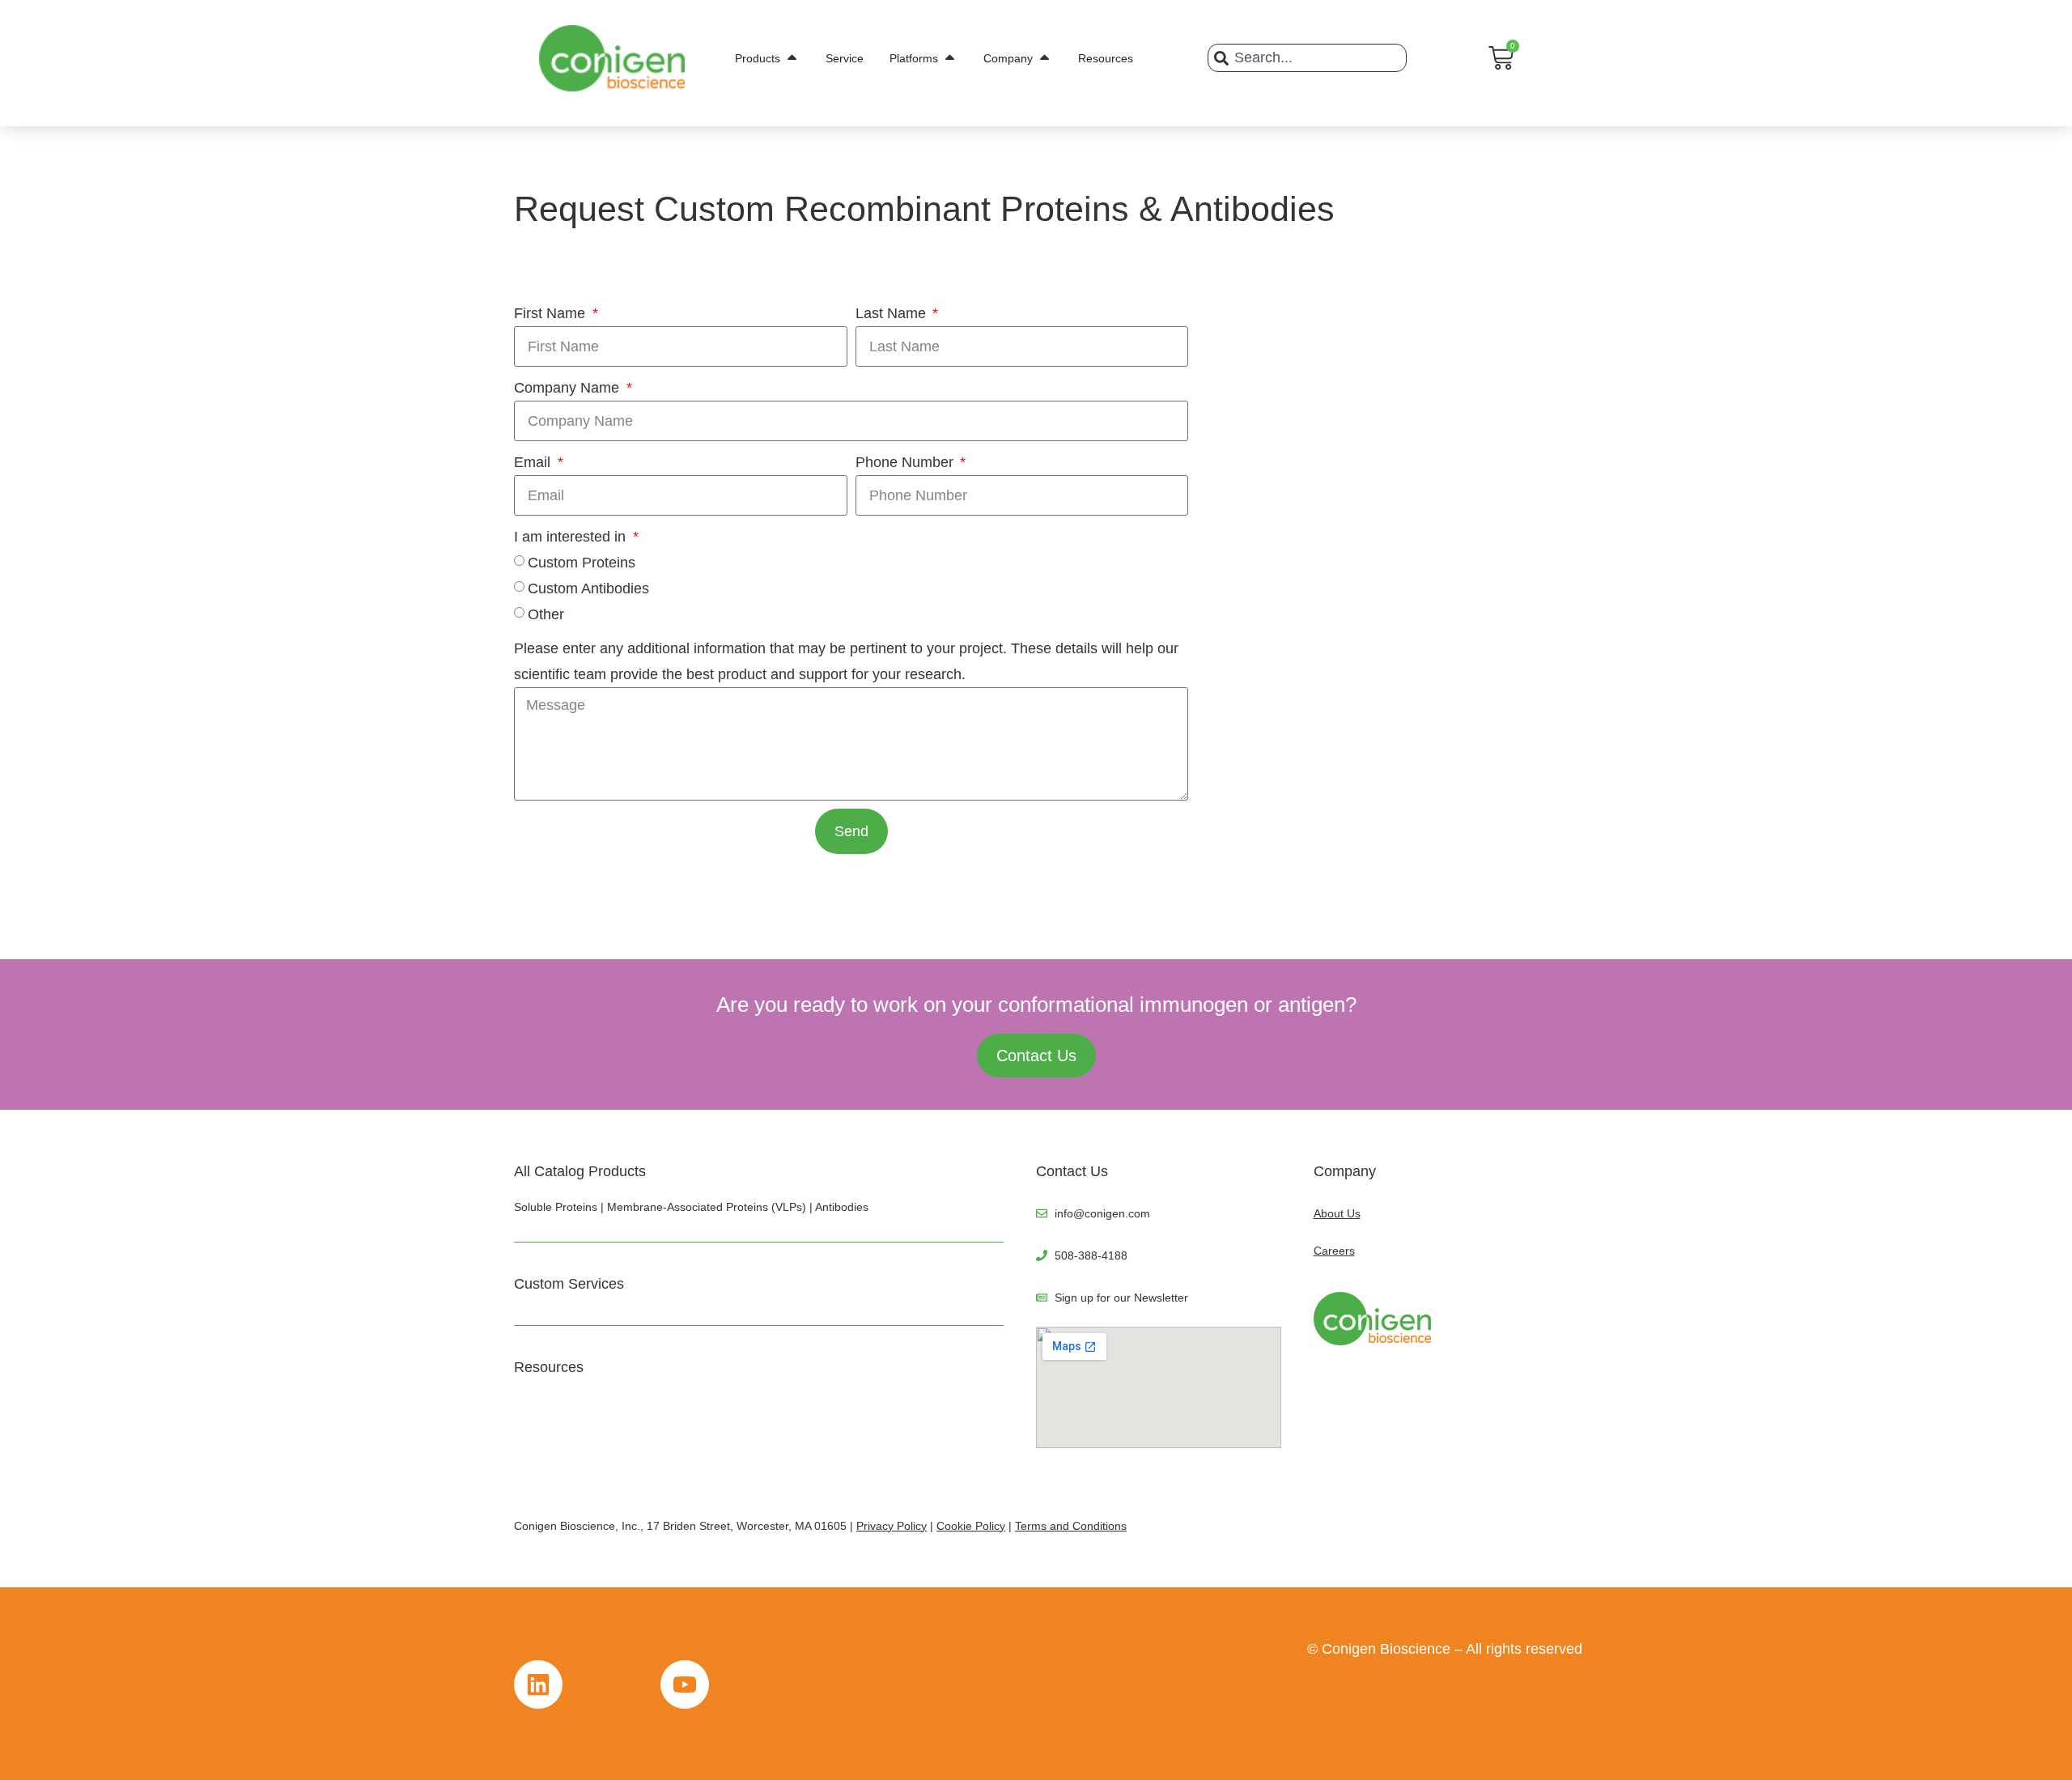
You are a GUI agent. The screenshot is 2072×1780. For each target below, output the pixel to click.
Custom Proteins (582, 563)
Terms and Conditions (1071, 1526)
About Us (1337, 1213)
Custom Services (569, 1284)
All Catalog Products (580, 1171)
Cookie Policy (971, 1526)
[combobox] (1307, 58)
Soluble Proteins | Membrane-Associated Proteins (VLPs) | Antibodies (691, 1207)
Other (546, 614)
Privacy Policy (892, 1526)
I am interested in (572, 537)
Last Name (893, 313)
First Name (552, 313)
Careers (1334, 1251)
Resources (549, 1367)
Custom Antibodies (588, 588)
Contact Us (1072, 1171)
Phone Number (906, 462)
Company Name (569, 388)
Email (534, 462)
